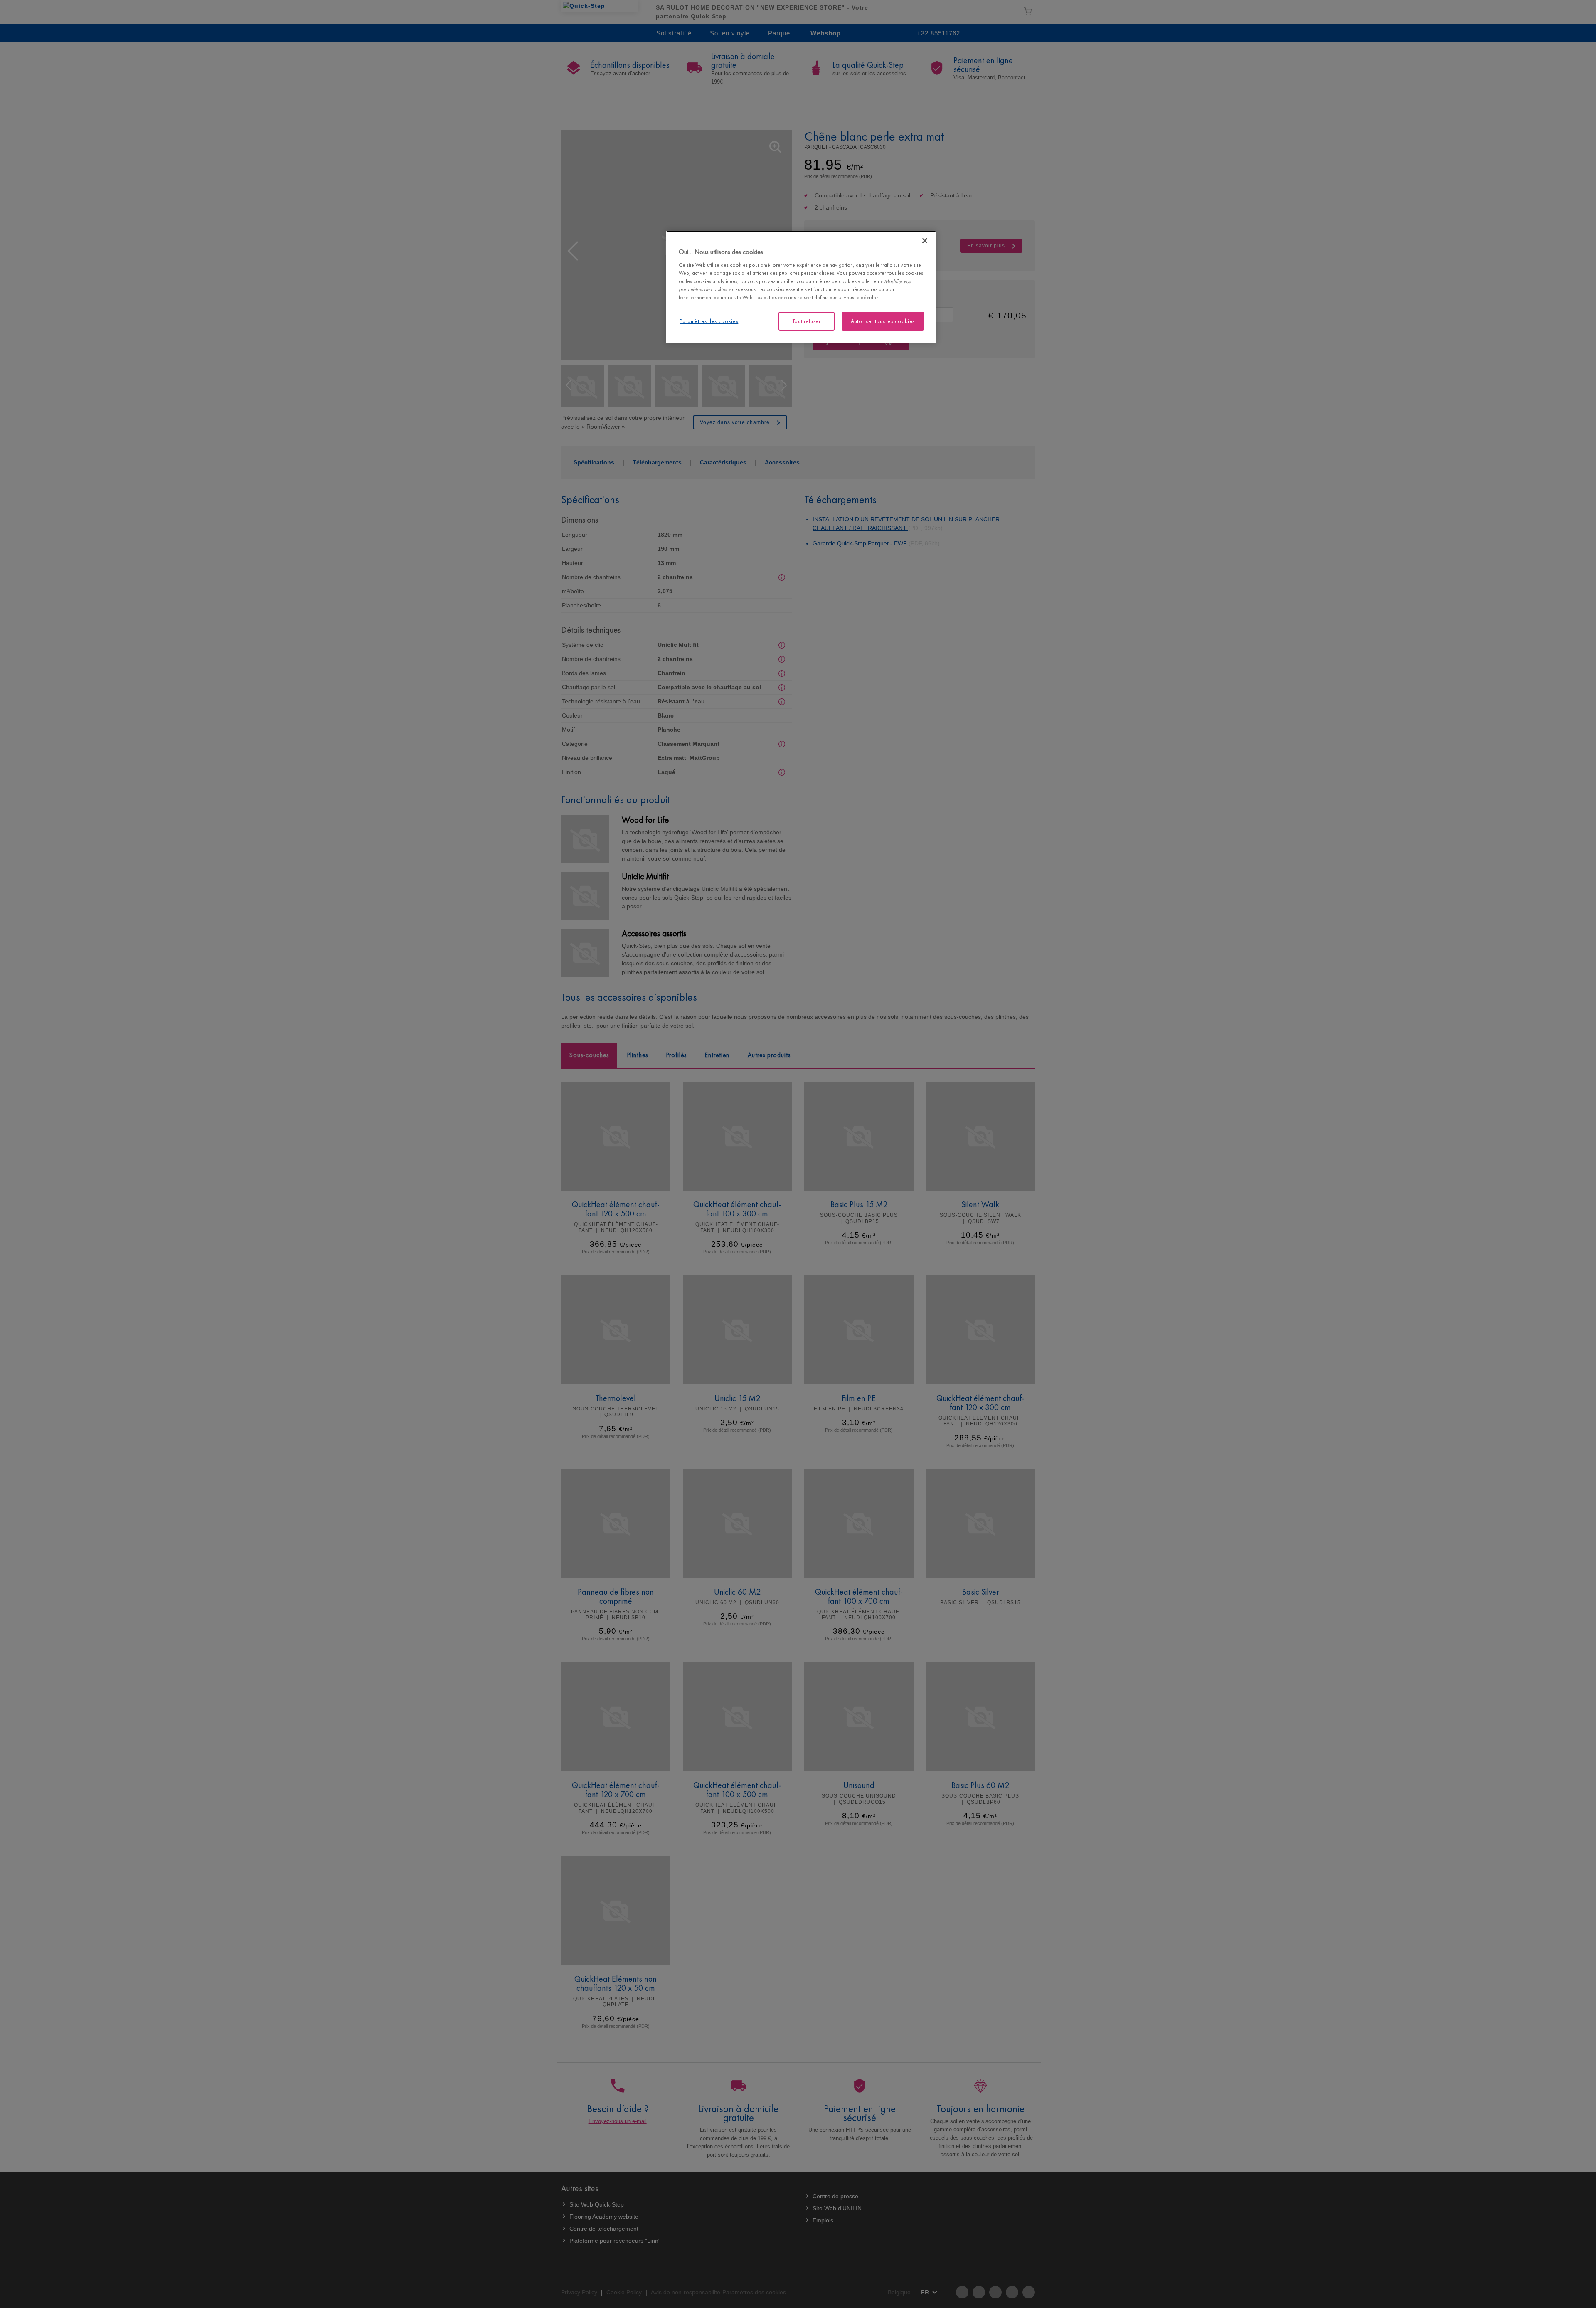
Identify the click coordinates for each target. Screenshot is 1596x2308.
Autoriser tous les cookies (883, 321)
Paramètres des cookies (709, 321)
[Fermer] (925, 241)
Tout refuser (807, 321)
